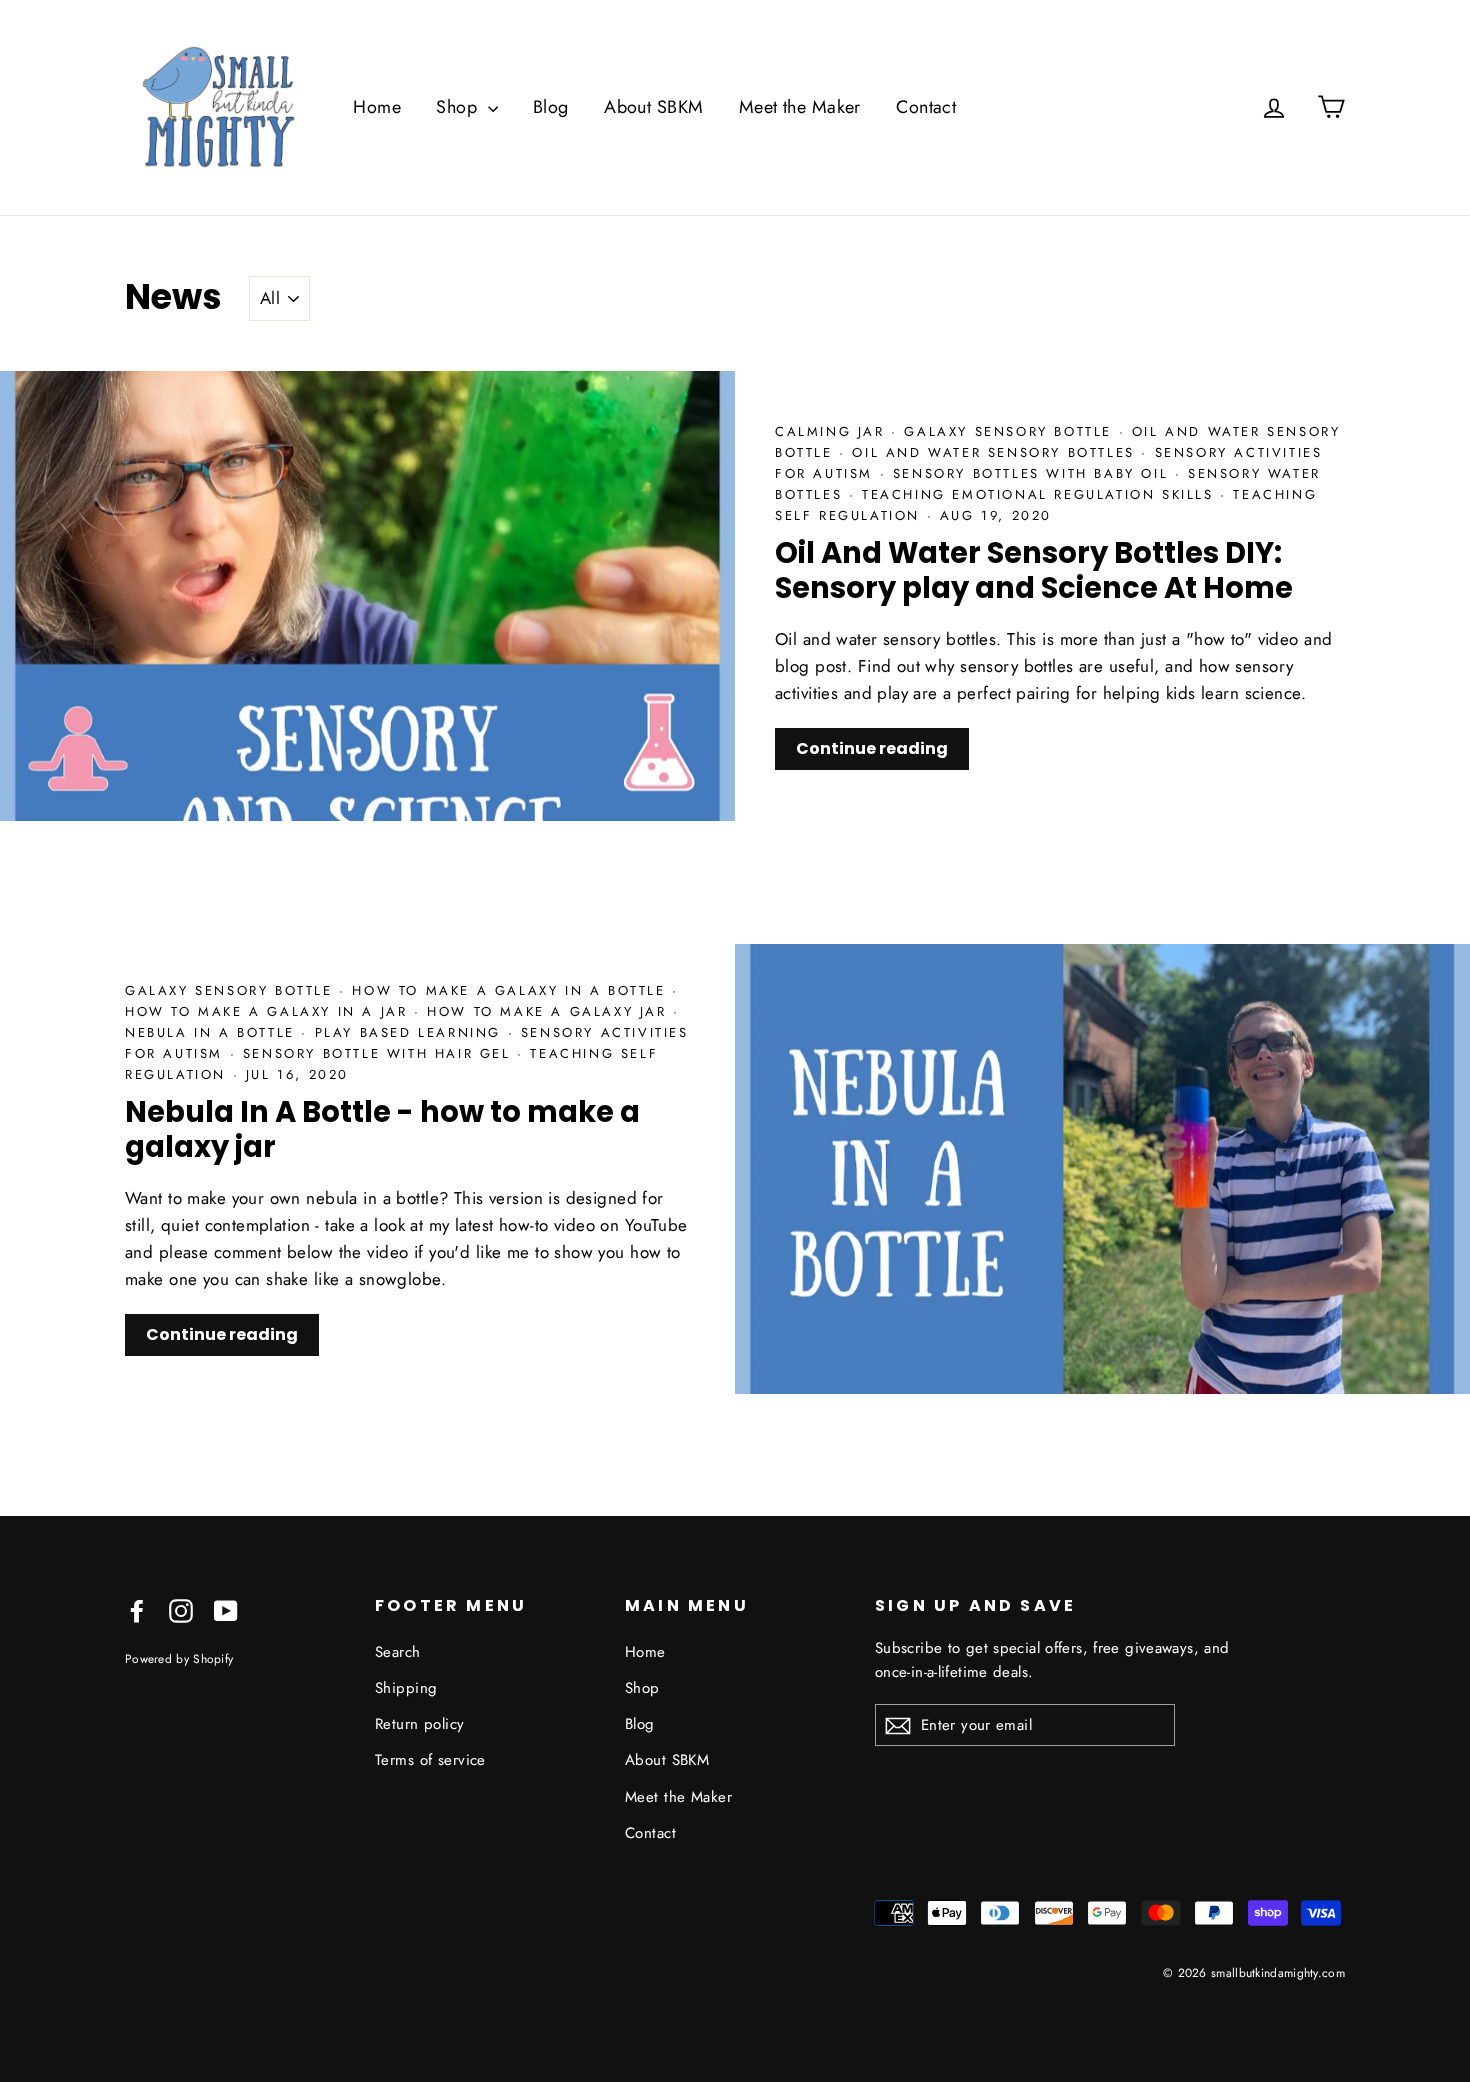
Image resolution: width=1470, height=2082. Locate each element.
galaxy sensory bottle (1011, 431)
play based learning (411, 1032)
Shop (459, 107)
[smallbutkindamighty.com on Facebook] (137, 1609)
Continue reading (872, 748)
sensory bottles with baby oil (1034, 473)
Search (398, 1652)
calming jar (833, 431)
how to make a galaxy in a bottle (512, 990)
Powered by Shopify (179, 1658)
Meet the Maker (800, 107)
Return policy (420, 1724)
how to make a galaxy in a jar (269, 1011)
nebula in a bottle (213, 1032)
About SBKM (653, 107)
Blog (551, 107)
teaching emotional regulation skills (1041, 494)
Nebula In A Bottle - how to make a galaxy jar (382, 1129)
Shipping (406, 1688)
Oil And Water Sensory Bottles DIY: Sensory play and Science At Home (1034, 570)
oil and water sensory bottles (996, 452)
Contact (926, 107)
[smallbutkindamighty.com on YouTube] (226, 1609)
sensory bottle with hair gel (380, 1053)
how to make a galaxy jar (550, 1011)
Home (377, 107)
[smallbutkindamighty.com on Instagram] (181, 1609)
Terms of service (430, 1760)
